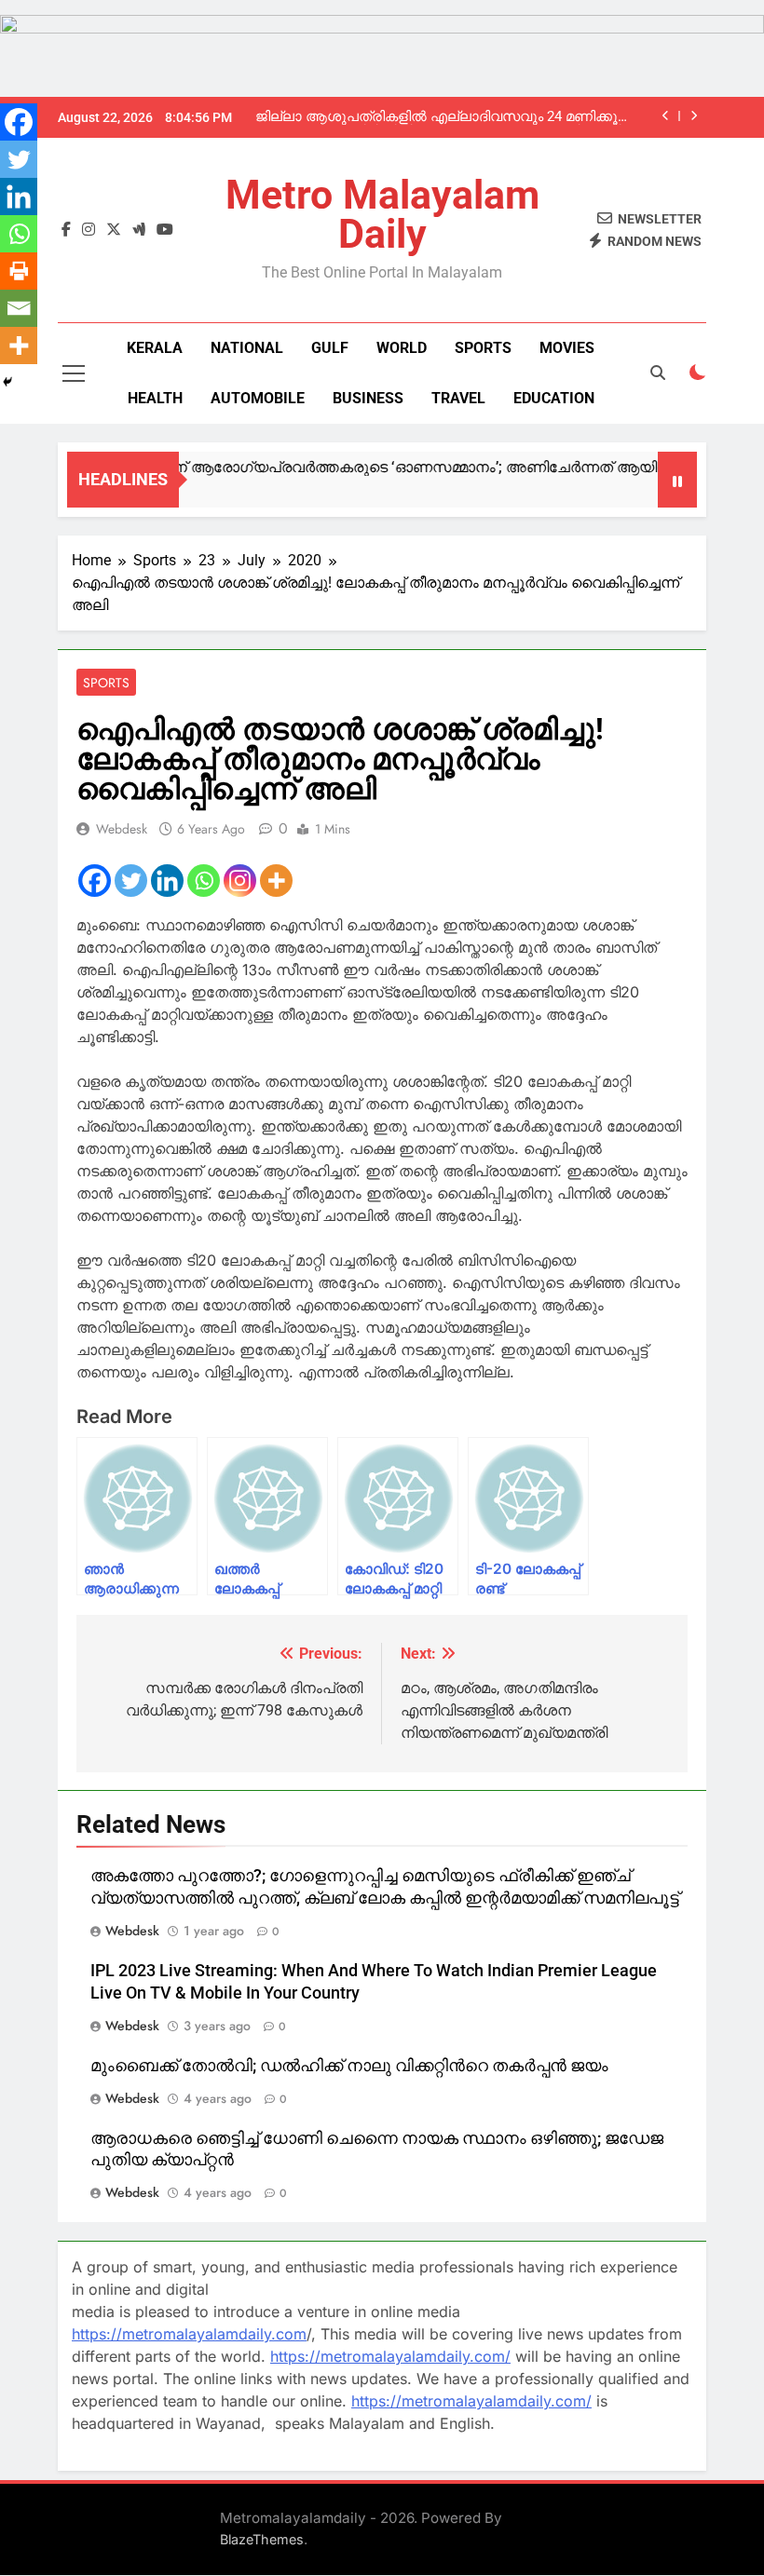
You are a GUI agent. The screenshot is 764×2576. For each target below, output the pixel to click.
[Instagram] (240, 881)
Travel (458, 398)
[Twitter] (131, 881)
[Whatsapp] (204, 881)
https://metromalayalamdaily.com (189, 2334)
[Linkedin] (167, 881)
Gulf (330, 348)
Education (554, 398)
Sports (483, 348)
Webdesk (122, 829)
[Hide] (7, 382)
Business (368, 398)
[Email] (19, 308)
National (247, 348)
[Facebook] (95, 881)
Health (155, 398)
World (402, 348)
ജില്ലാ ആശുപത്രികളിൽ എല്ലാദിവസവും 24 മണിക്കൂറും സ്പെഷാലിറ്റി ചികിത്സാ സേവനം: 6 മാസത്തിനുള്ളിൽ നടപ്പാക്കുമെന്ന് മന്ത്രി (447, 117)
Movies (567, 348)
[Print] (19, 271)
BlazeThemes (262, 2539)
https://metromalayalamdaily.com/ (390, 2356)
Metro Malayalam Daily (382, 214)
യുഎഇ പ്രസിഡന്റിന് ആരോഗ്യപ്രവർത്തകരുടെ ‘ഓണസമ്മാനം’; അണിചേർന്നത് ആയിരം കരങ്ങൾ (363, 467)
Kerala (155, 348)
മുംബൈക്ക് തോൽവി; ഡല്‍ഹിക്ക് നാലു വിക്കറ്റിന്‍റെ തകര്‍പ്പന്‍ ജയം (349, 2066)
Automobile (258, 398)
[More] (276, 881)
